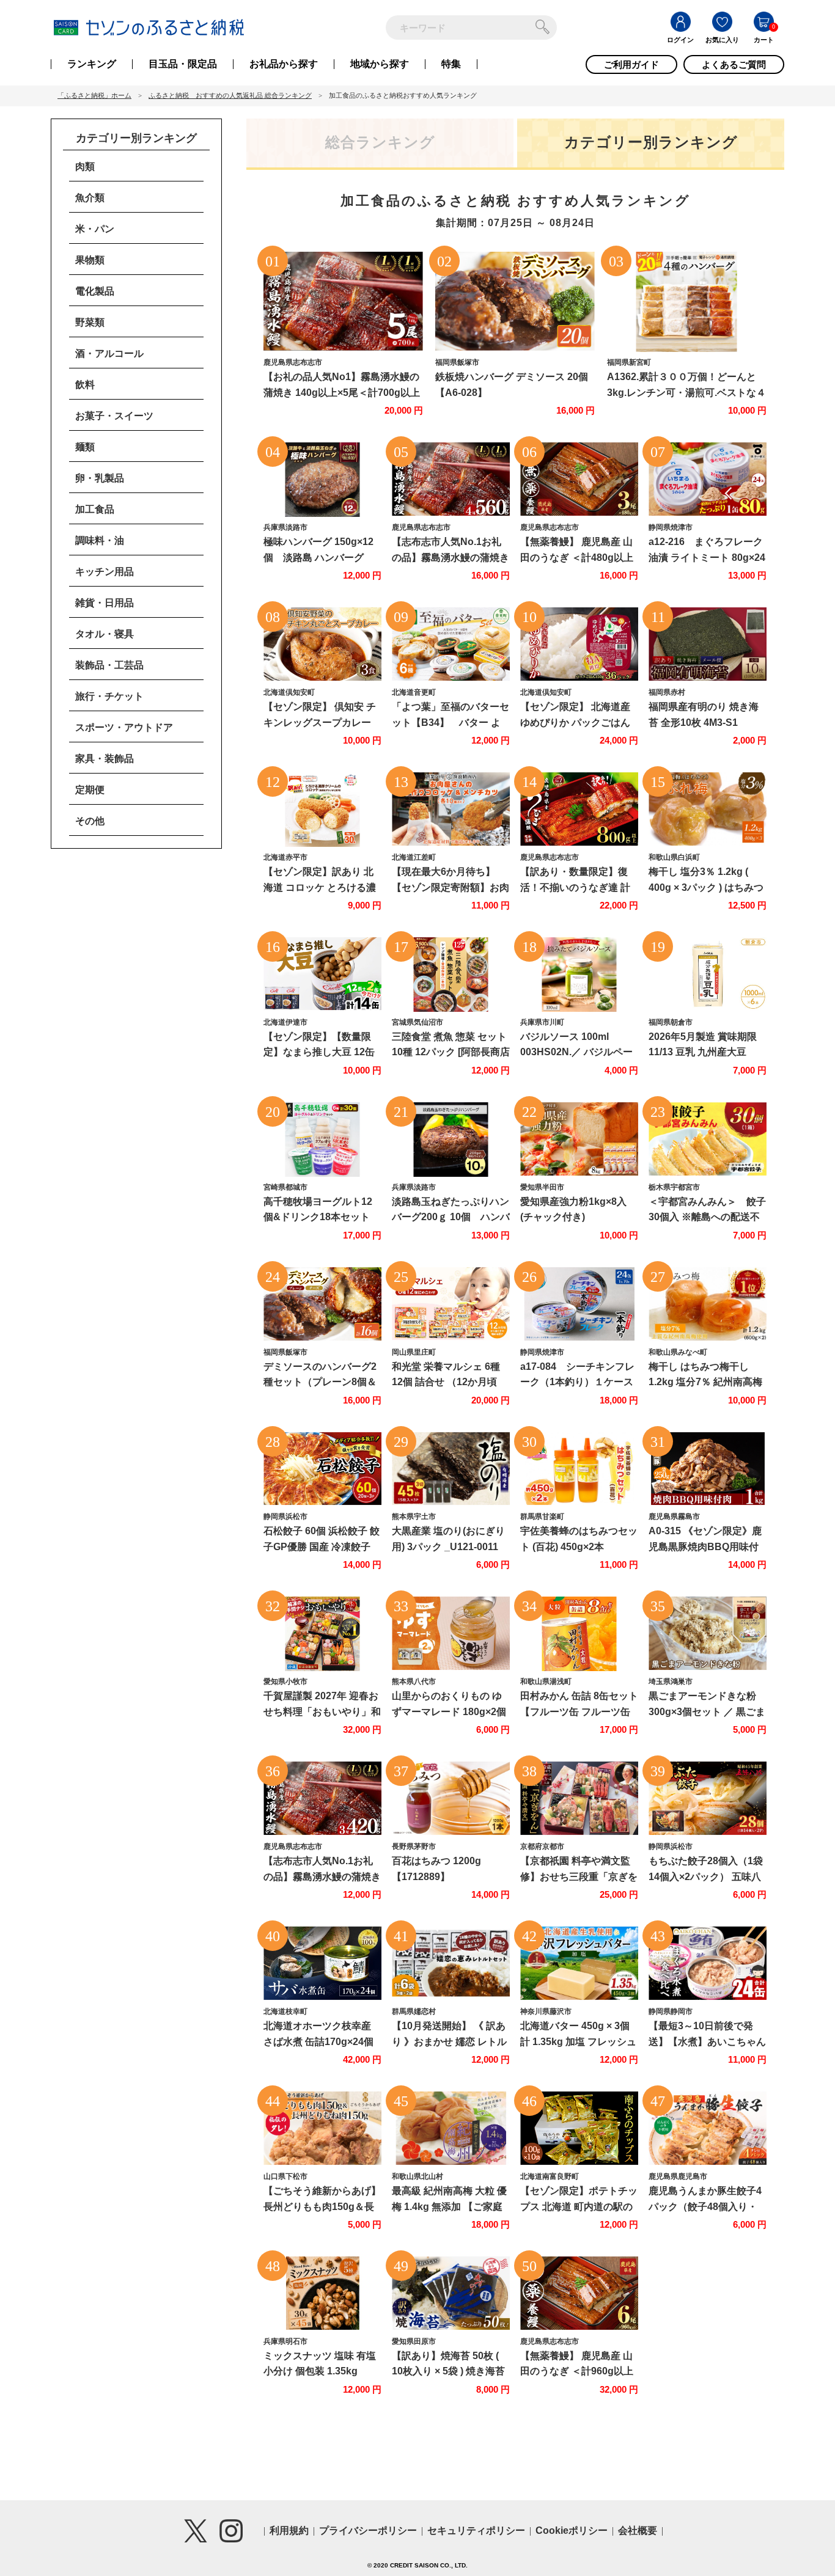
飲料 (85, 385)
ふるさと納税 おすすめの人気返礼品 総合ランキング (230, 95)
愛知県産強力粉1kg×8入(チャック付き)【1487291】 (573, 1217)
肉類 (85, 166)
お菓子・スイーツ (114, 416)
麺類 (85, 447)
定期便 (90, 790)
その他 (90, 821)
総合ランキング (380, 142)
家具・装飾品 (105, 759)
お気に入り (722, 40)
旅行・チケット (109, 696)
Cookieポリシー (572, 2530)
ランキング (92, 64)
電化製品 (95, 291)
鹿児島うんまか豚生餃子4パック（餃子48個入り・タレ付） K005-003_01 (705, 2206)
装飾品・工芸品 (109, 665)
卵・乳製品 (100, 478)
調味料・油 (100, 540)
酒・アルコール (109, 353)
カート (764, 40)
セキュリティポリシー (476, 2530)
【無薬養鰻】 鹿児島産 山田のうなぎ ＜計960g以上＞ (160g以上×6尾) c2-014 (577, 2371)
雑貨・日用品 (105, 603)
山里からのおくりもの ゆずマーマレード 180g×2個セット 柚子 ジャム (449, 1711)
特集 (451, 64)
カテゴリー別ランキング (651, 142)
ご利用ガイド (631, 64)
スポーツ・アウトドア (124, 727)
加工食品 (95, 509)
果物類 (90, 260)
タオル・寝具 (105, 634)
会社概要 (638, 2530)
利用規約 (289, 2530)
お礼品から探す (284, 64)
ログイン (680, 40)
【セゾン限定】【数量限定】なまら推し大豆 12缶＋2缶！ (319, 1052)
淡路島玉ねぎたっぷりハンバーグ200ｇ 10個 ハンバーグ (451, 1217)
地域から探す (380, 64)
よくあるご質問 (734, 64)
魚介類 (90, 198)
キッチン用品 (105, 572)
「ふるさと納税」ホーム (94, 95)
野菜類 (90, 322)
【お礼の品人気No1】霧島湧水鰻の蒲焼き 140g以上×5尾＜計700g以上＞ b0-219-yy (342, 392)
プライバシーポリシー (368, 2530)
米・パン (95, 229)
